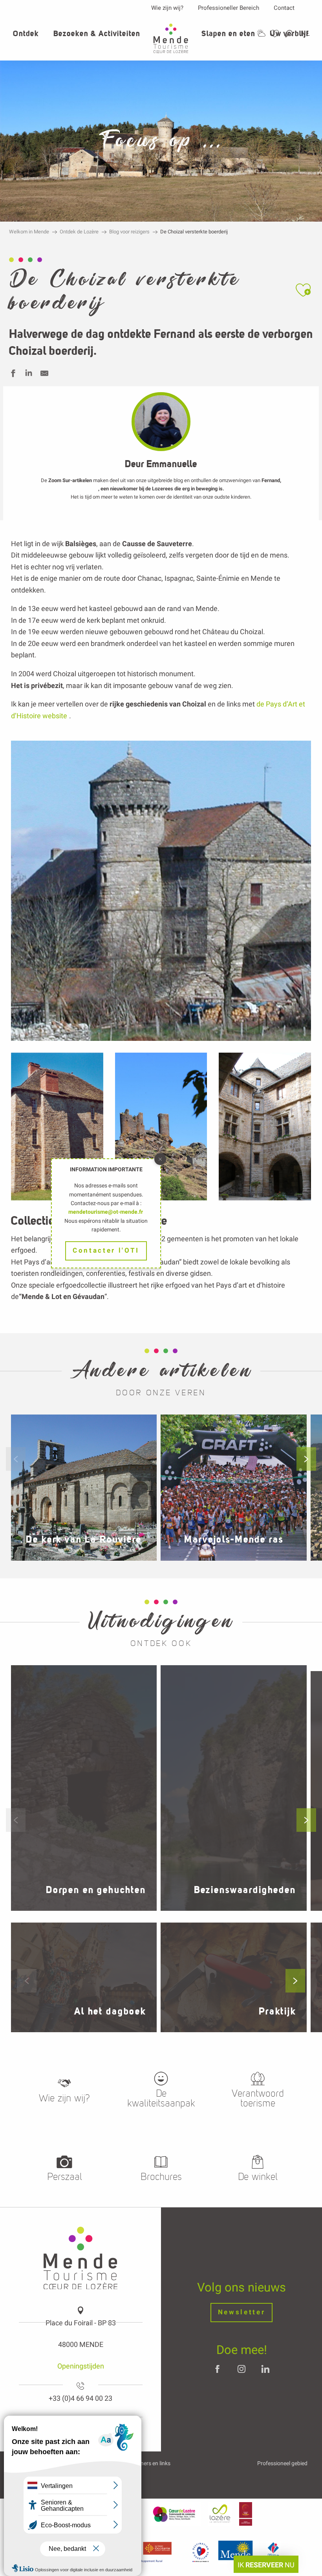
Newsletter (242, 2312)
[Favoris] (276, 34)
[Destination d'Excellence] (200, 2552)
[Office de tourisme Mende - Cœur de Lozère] (171, 38)
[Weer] (261, 33)
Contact (284, 8)
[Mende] (239, 2552)
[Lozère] (220, 2514)
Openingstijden (81, 2366)
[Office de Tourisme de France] (273, 2552)
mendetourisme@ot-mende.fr (106, 1212)
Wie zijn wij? (167, 8)
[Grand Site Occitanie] (246, 2514)
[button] (289, 34)
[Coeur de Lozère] (175, 2514)
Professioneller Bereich (229, 8)
